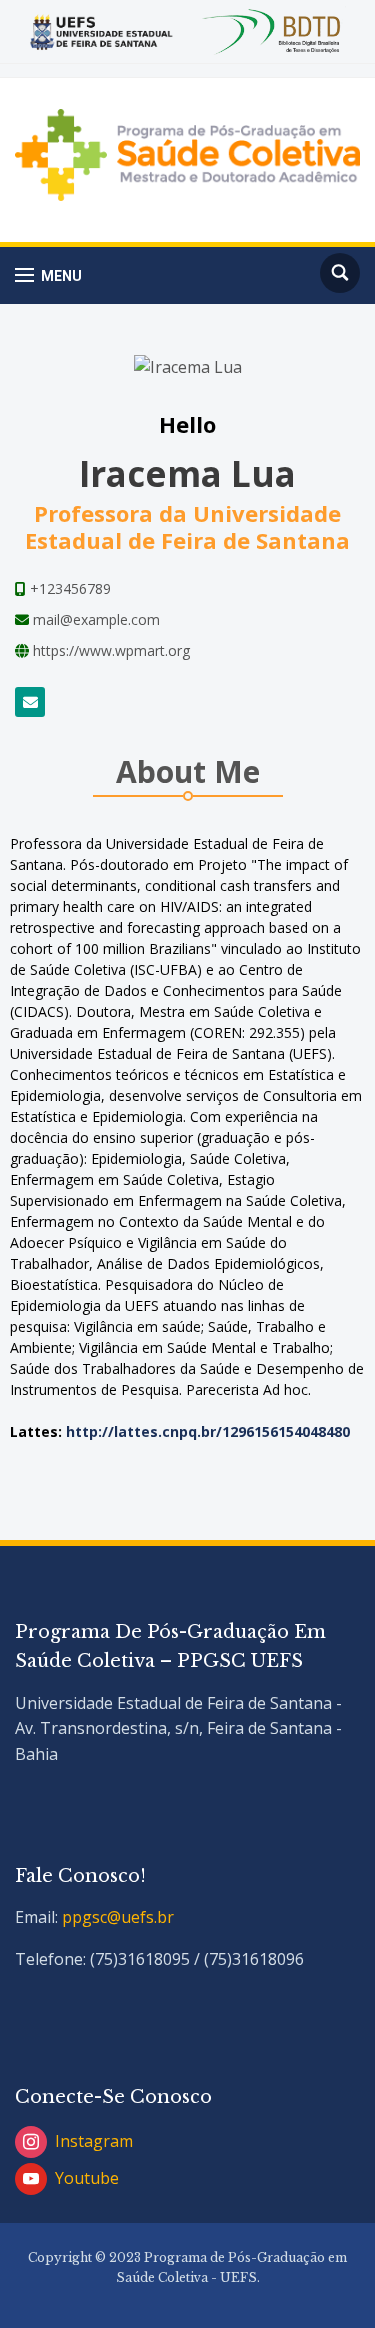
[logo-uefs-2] (101, 29)
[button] (48, 275)
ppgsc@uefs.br (118, 1917)
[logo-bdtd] (274, 29)
